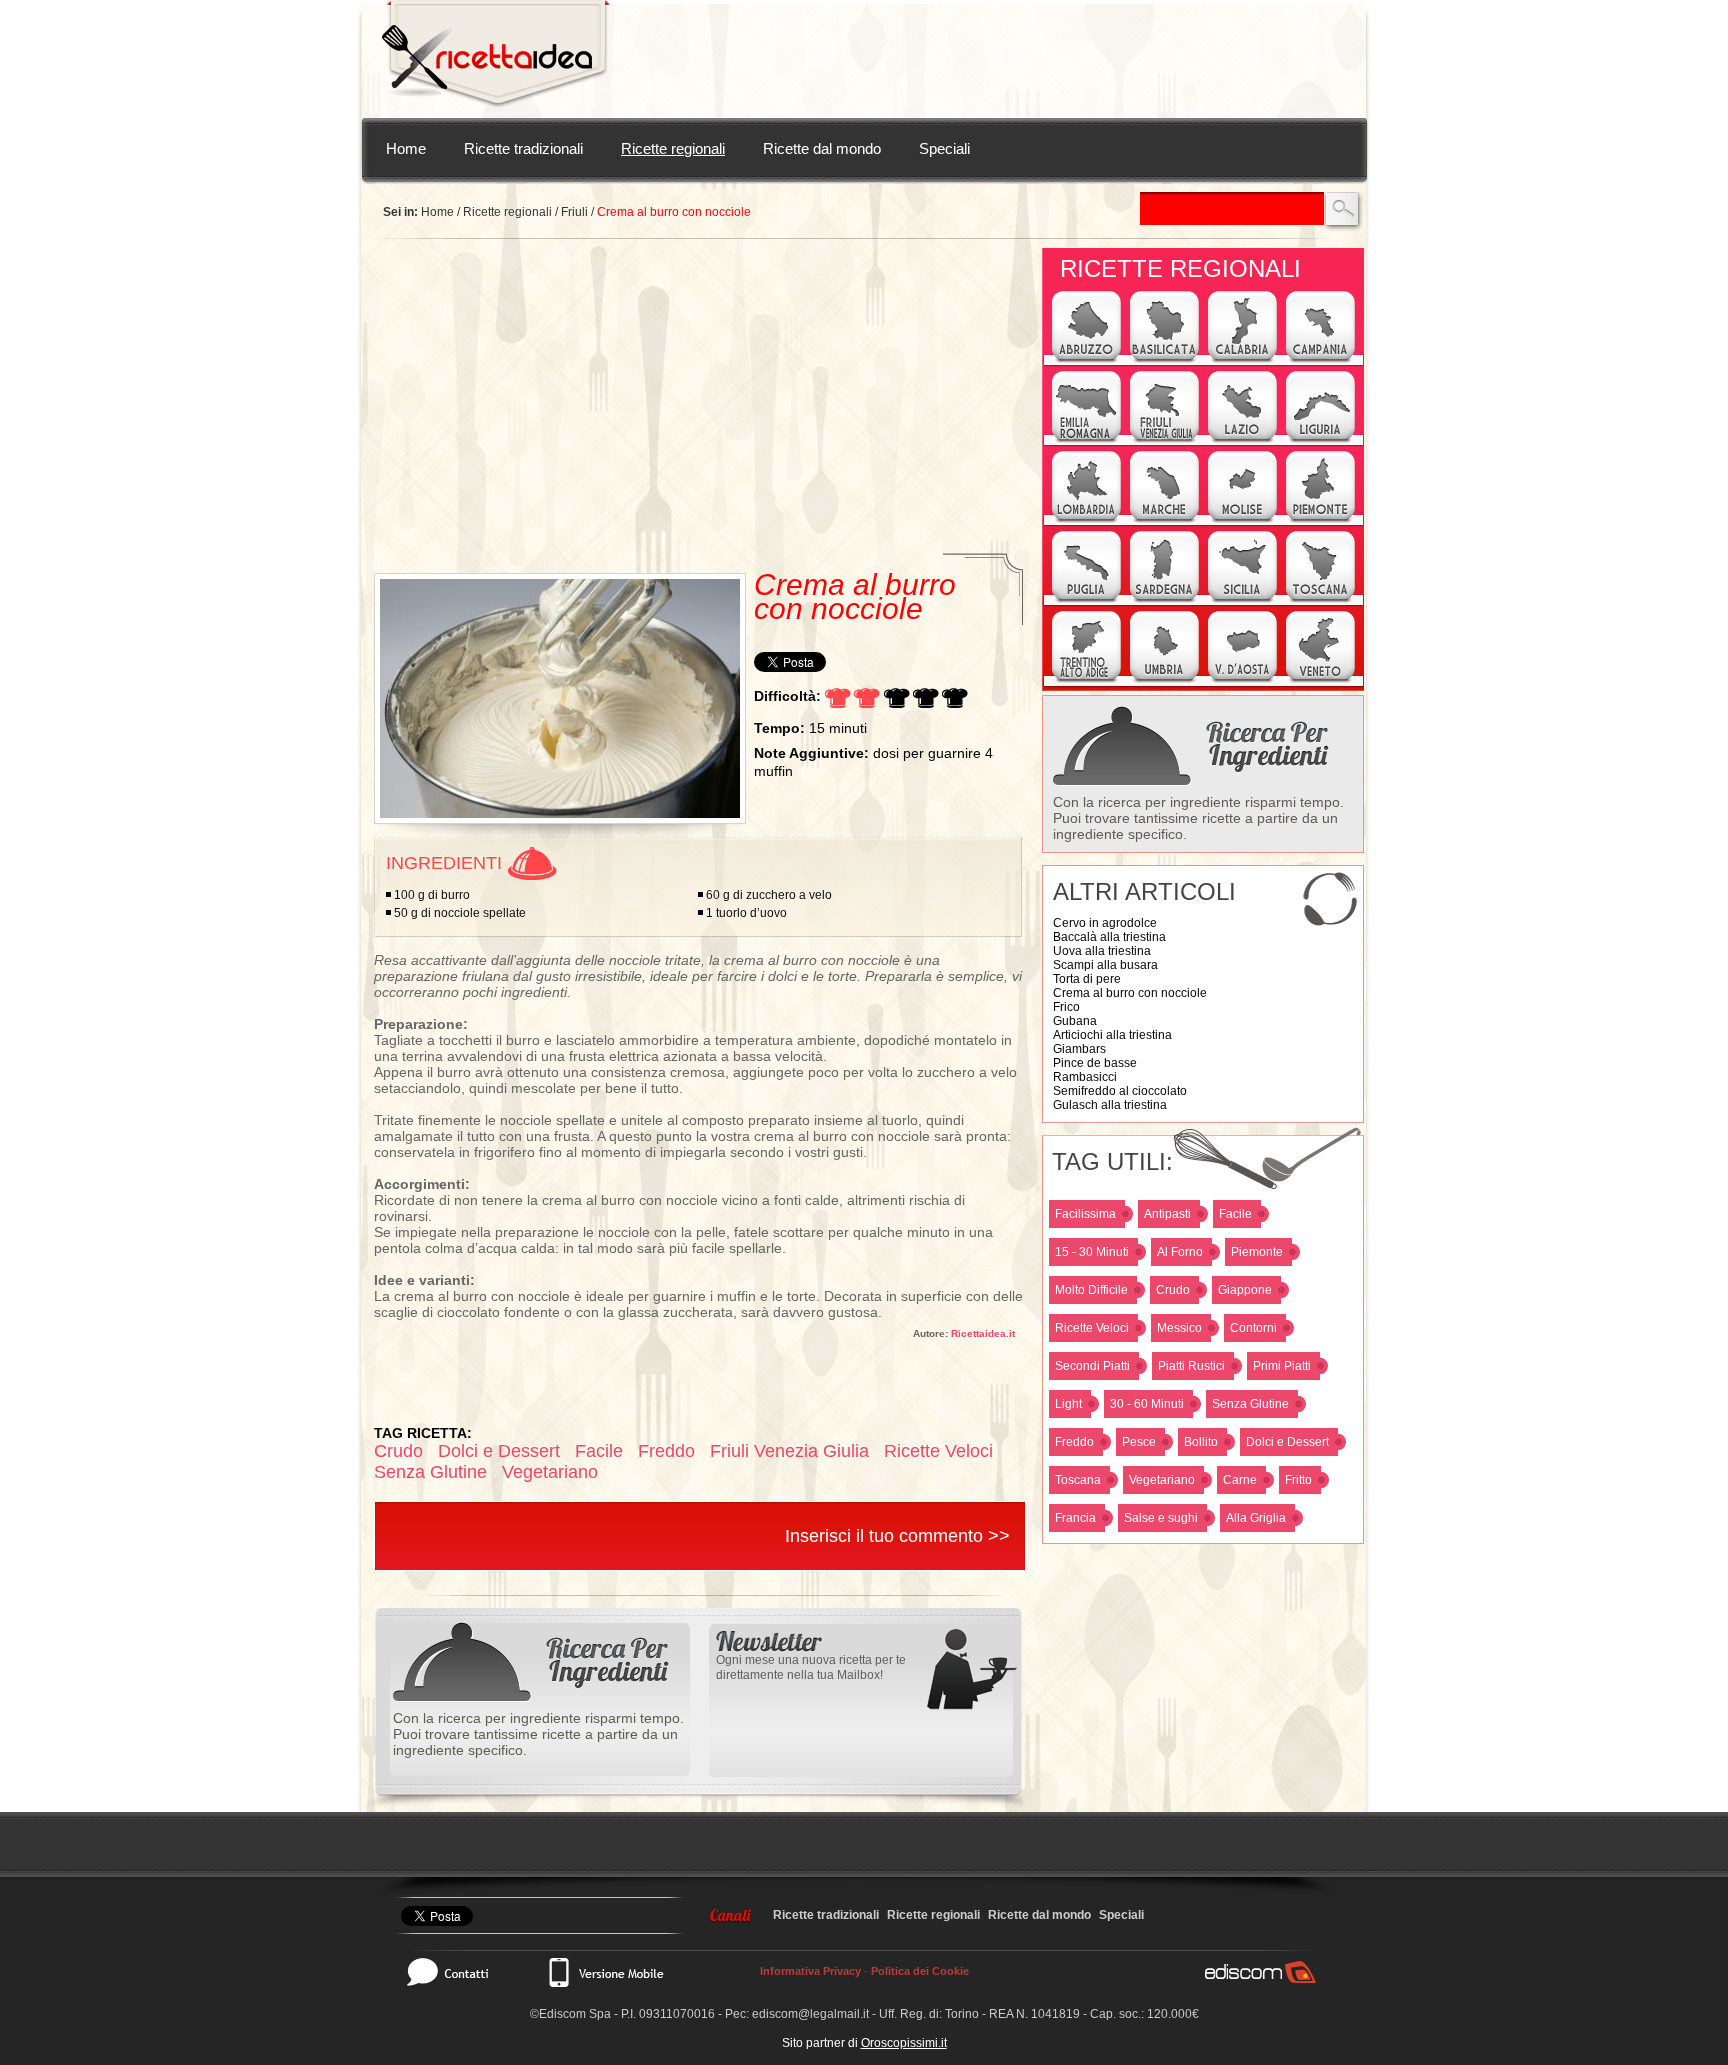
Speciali (944, 148)
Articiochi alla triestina (1112, 1035)
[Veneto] (1320, 680)
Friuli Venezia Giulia (789, 1451)
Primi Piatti (1282, 1366)
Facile (1235, 1214)
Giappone (1245, 1290)
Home (406, 148)
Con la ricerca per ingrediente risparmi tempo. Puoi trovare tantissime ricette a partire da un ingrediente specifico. (1198, 818)
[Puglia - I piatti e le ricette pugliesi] (1086, 600)
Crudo (1173, 1290)
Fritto (1298, 1480)
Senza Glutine (1250, 1404)
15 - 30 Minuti (1092, 1252)
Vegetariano (1162, 1480)
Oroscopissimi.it (904, 2043)
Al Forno (1180, 1252)
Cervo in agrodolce (1105, 923)
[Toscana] (1320, 600)
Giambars (1079, 1049)
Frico (1066, 1007)
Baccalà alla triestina (1109, 937)
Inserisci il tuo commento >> (897, 1536)
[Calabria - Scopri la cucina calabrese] (1242, 360)
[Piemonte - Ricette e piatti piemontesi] (1320, 520)
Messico (1179, 1328)
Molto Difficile (1091, 1290)
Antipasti (1167, 1214)
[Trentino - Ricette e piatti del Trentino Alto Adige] (1086, 680)
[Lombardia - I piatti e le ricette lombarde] (1086, 520)
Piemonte (1257, 1252)
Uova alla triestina (1102, 951)
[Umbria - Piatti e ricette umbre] (1164, 680)
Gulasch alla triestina (1110, 1105)
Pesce (1139, 1442)
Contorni (1253, 1328)
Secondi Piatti (1092, 1366)
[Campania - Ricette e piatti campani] (1320, 360)
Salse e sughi (1161, 1518)
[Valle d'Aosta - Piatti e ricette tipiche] (1242, 680)
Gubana (1075, 1021)
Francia (1075, 1518)
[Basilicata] (1164, 360)
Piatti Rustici (1191, 1366)
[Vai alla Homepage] (496, 59)
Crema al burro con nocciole (1130, 993)
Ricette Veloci (1092, 1328)
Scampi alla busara (1105, 965)
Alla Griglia (1256, 1518)
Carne (1240, 1480)
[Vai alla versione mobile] (605, 1972)
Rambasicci (1085, 1077)
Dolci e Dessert (1287, 1442)
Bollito (1201, 1442)
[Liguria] (1320, 440)
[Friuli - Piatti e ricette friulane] (1164, 440)
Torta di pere (1087, 979)
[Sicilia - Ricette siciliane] (1242, 600)
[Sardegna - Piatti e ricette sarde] (1164, 600)
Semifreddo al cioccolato (1120, 1091)
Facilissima (1085, 1214)
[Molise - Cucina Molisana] (1242, 520)
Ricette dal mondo (822, 148)
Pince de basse (1095, 1063)
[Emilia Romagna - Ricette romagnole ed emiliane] (1086, 440)
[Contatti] (458, 1972)
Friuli (574, 212)
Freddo (1074, 1442)
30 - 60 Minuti (1147, 1404)
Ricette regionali (673, 148)
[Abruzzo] (1086, 360)
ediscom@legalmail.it (810, 2014)
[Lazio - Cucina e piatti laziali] (1242, 440)
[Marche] (1164, 520)
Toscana (1078, 1480)
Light (1068, 1404)
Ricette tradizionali (523, 148)
